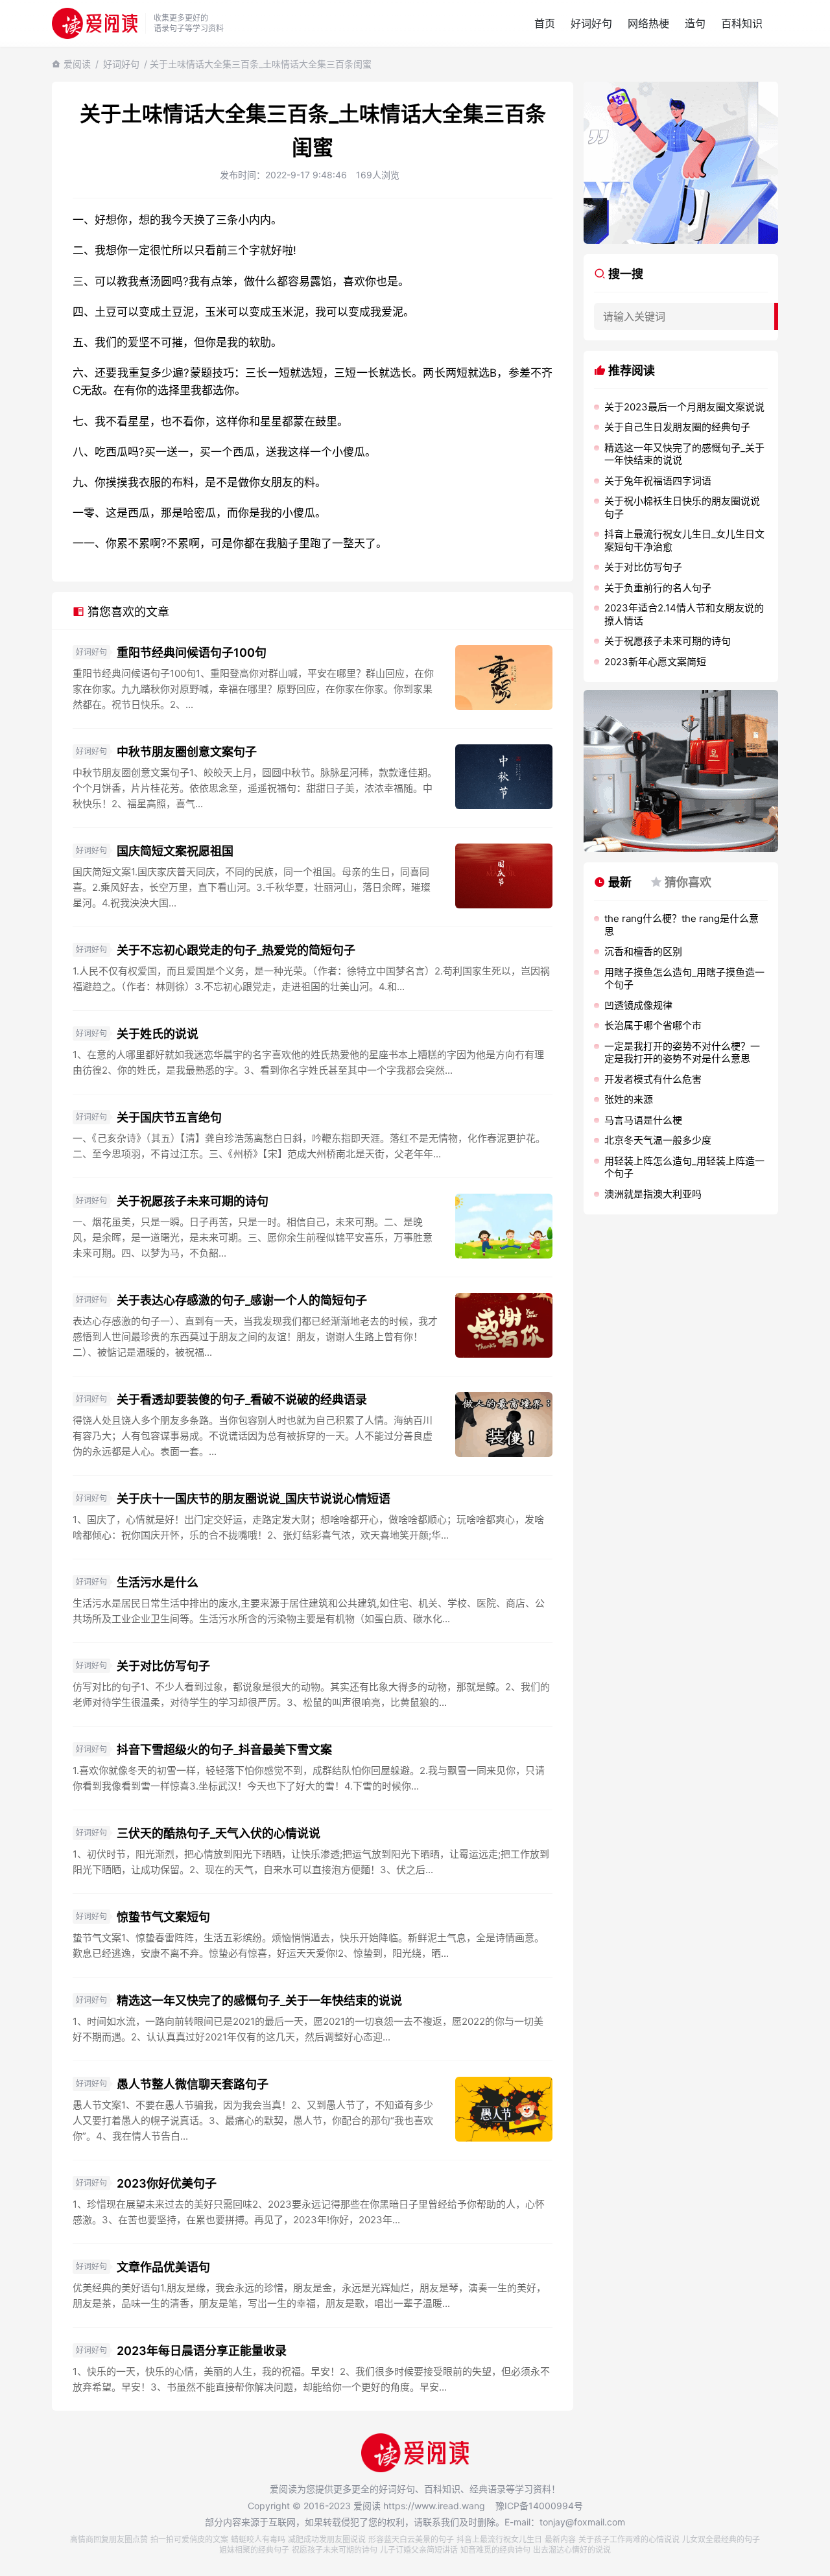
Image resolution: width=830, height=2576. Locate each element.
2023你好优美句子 (167, 2183)
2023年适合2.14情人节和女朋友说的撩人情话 (684, 614)
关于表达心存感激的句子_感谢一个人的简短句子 (242, 1300)
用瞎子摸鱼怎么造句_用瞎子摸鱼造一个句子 (684, 979)
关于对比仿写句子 (163, 1666)
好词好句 (591, 23)
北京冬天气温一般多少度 (658, 1140)
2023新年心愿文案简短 (655, 662)
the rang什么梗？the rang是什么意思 (682, 925)
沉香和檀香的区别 (643, 951)
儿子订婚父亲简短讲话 (419, 2550)
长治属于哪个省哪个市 (653, 1025)
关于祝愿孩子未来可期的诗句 (193, 1201)
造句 (695, 23)
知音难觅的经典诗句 (495, 2550)
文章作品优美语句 (163, 2267)
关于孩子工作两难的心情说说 (629, 2539)
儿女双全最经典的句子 (721, 2539)
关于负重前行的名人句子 (658, 588)
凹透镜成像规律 (638, 1005)
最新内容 (560, 2539)
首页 (545, 23)
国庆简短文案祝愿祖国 (175, 851)
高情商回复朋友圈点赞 (109, 2539)
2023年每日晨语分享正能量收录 (202, 2351)
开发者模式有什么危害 (653, 1079)
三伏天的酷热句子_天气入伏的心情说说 (219, 1833)
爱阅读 (77, 64)
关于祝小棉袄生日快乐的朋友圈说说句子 (682, 507)
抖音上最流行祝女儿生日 (499, 2539)
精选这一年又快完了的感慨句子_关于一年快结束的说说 (259, 2001)
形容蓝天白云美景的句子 (411, 2539)
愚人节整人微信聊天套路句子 (193, 2084)
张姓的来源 (629, 1099)
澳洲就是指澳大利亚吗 (653, 1194)
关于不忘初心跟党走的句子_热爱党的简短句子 (236, 950)
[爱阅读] (95, 23)
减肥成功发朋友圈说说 (327, 2539)
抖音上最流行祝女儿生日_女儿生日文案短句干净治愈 (684, 540)
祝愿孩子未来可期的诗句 (335, 2550)
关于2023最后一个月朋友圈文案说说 (684, 407)
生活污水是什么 (158, 1582)
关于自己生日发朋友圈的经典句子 (677, 427)
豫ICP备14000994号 (539, 2506)
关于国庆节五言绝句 (169, 1117)
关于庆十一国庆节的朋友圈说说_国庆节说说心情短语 (254, 1499)
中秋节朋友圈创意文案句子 (187, 752)
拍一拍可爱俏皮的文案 (189, 2539)
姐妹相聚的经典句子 (254, 2550)
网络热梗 (648, 23)
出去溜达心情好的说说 (572, 2550)
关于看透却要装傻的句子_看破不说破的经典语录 (242, 1400)
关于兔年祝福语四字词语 (658, 481)
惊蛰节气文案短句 (163, 1917)
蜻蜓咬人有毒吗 (258, 2539)
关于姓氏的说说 (158, 1034)
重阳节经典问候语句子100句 (192, 653)
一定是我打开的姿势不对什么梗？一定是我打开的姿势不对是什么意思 (682, 1053)
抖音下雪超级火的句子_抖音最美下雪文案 (224, 1750)
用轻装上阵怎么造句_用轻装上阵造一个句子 (684, 1167)
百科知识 (742, 23)
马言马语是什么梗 (643, 1120)
